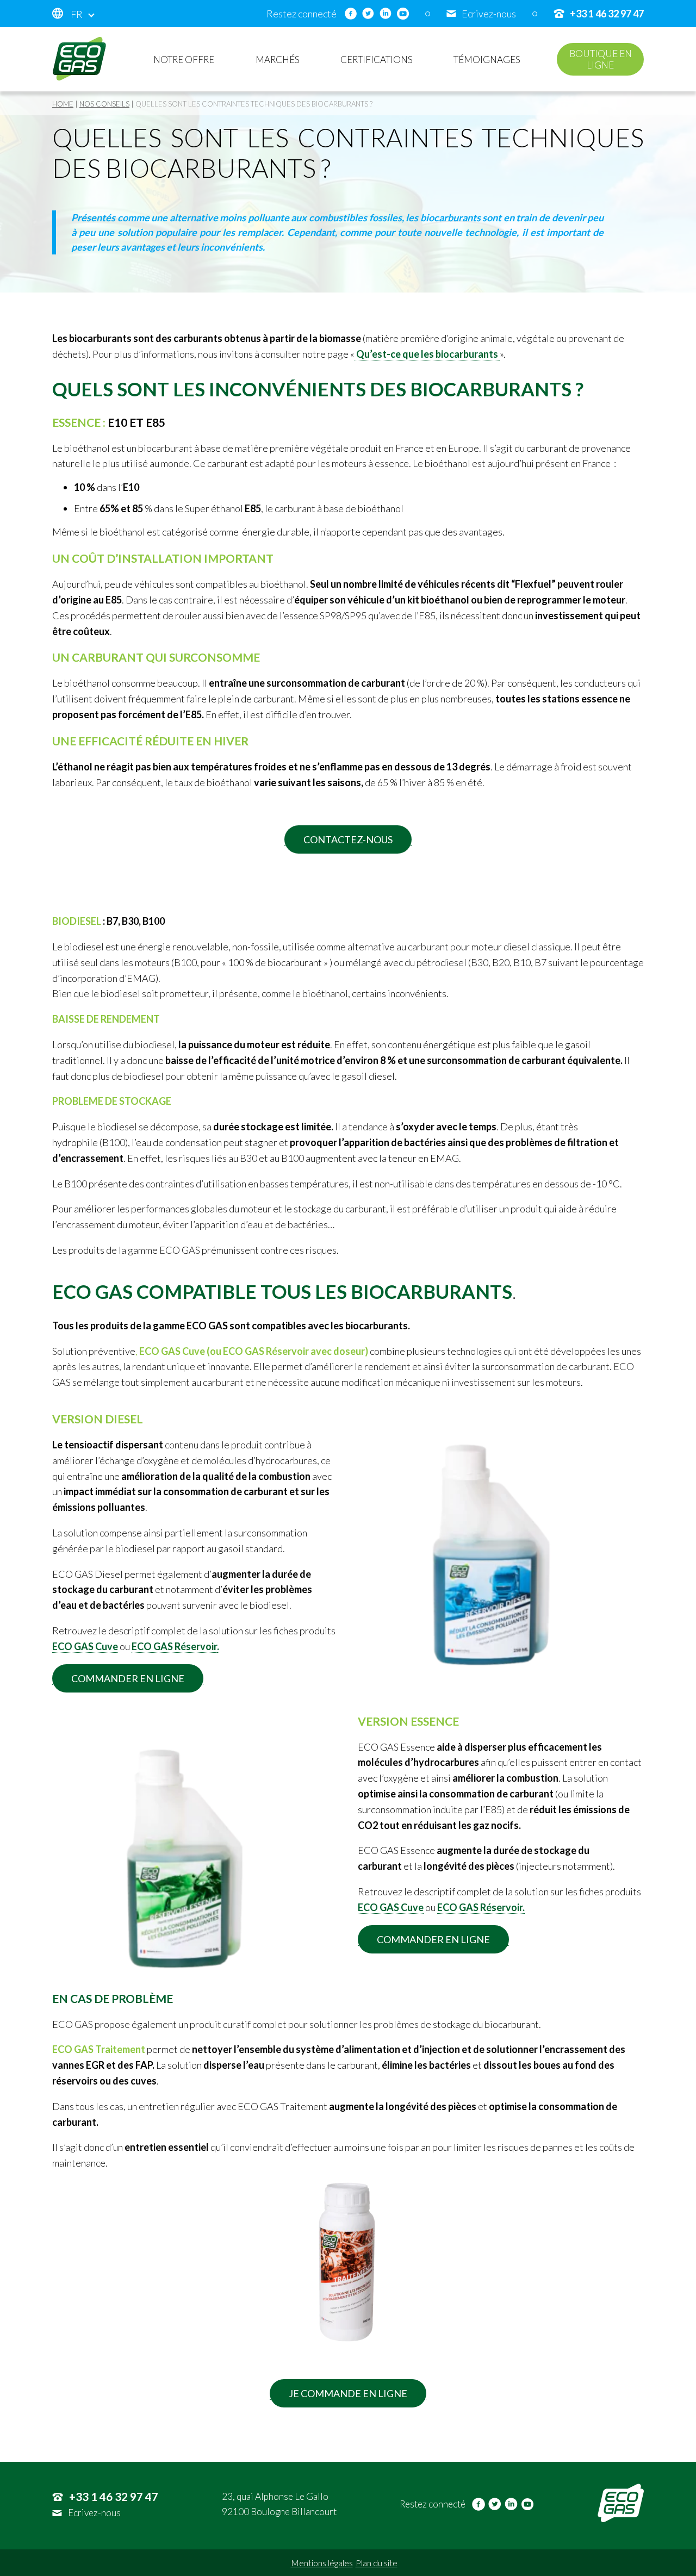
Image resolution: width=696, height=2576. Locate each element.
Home (63, 104)
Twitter (368, 14)
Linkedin (386, 14)
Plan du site (377, 2563)
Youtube (403, 14)
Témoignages (487, 60)
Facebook (351, 14)
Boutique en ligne (601, 59)
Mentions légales (322, 2563)
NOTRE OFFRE (184, 60)
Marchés (278, 60)
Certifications (377, 60)
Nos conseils (104, 104)
